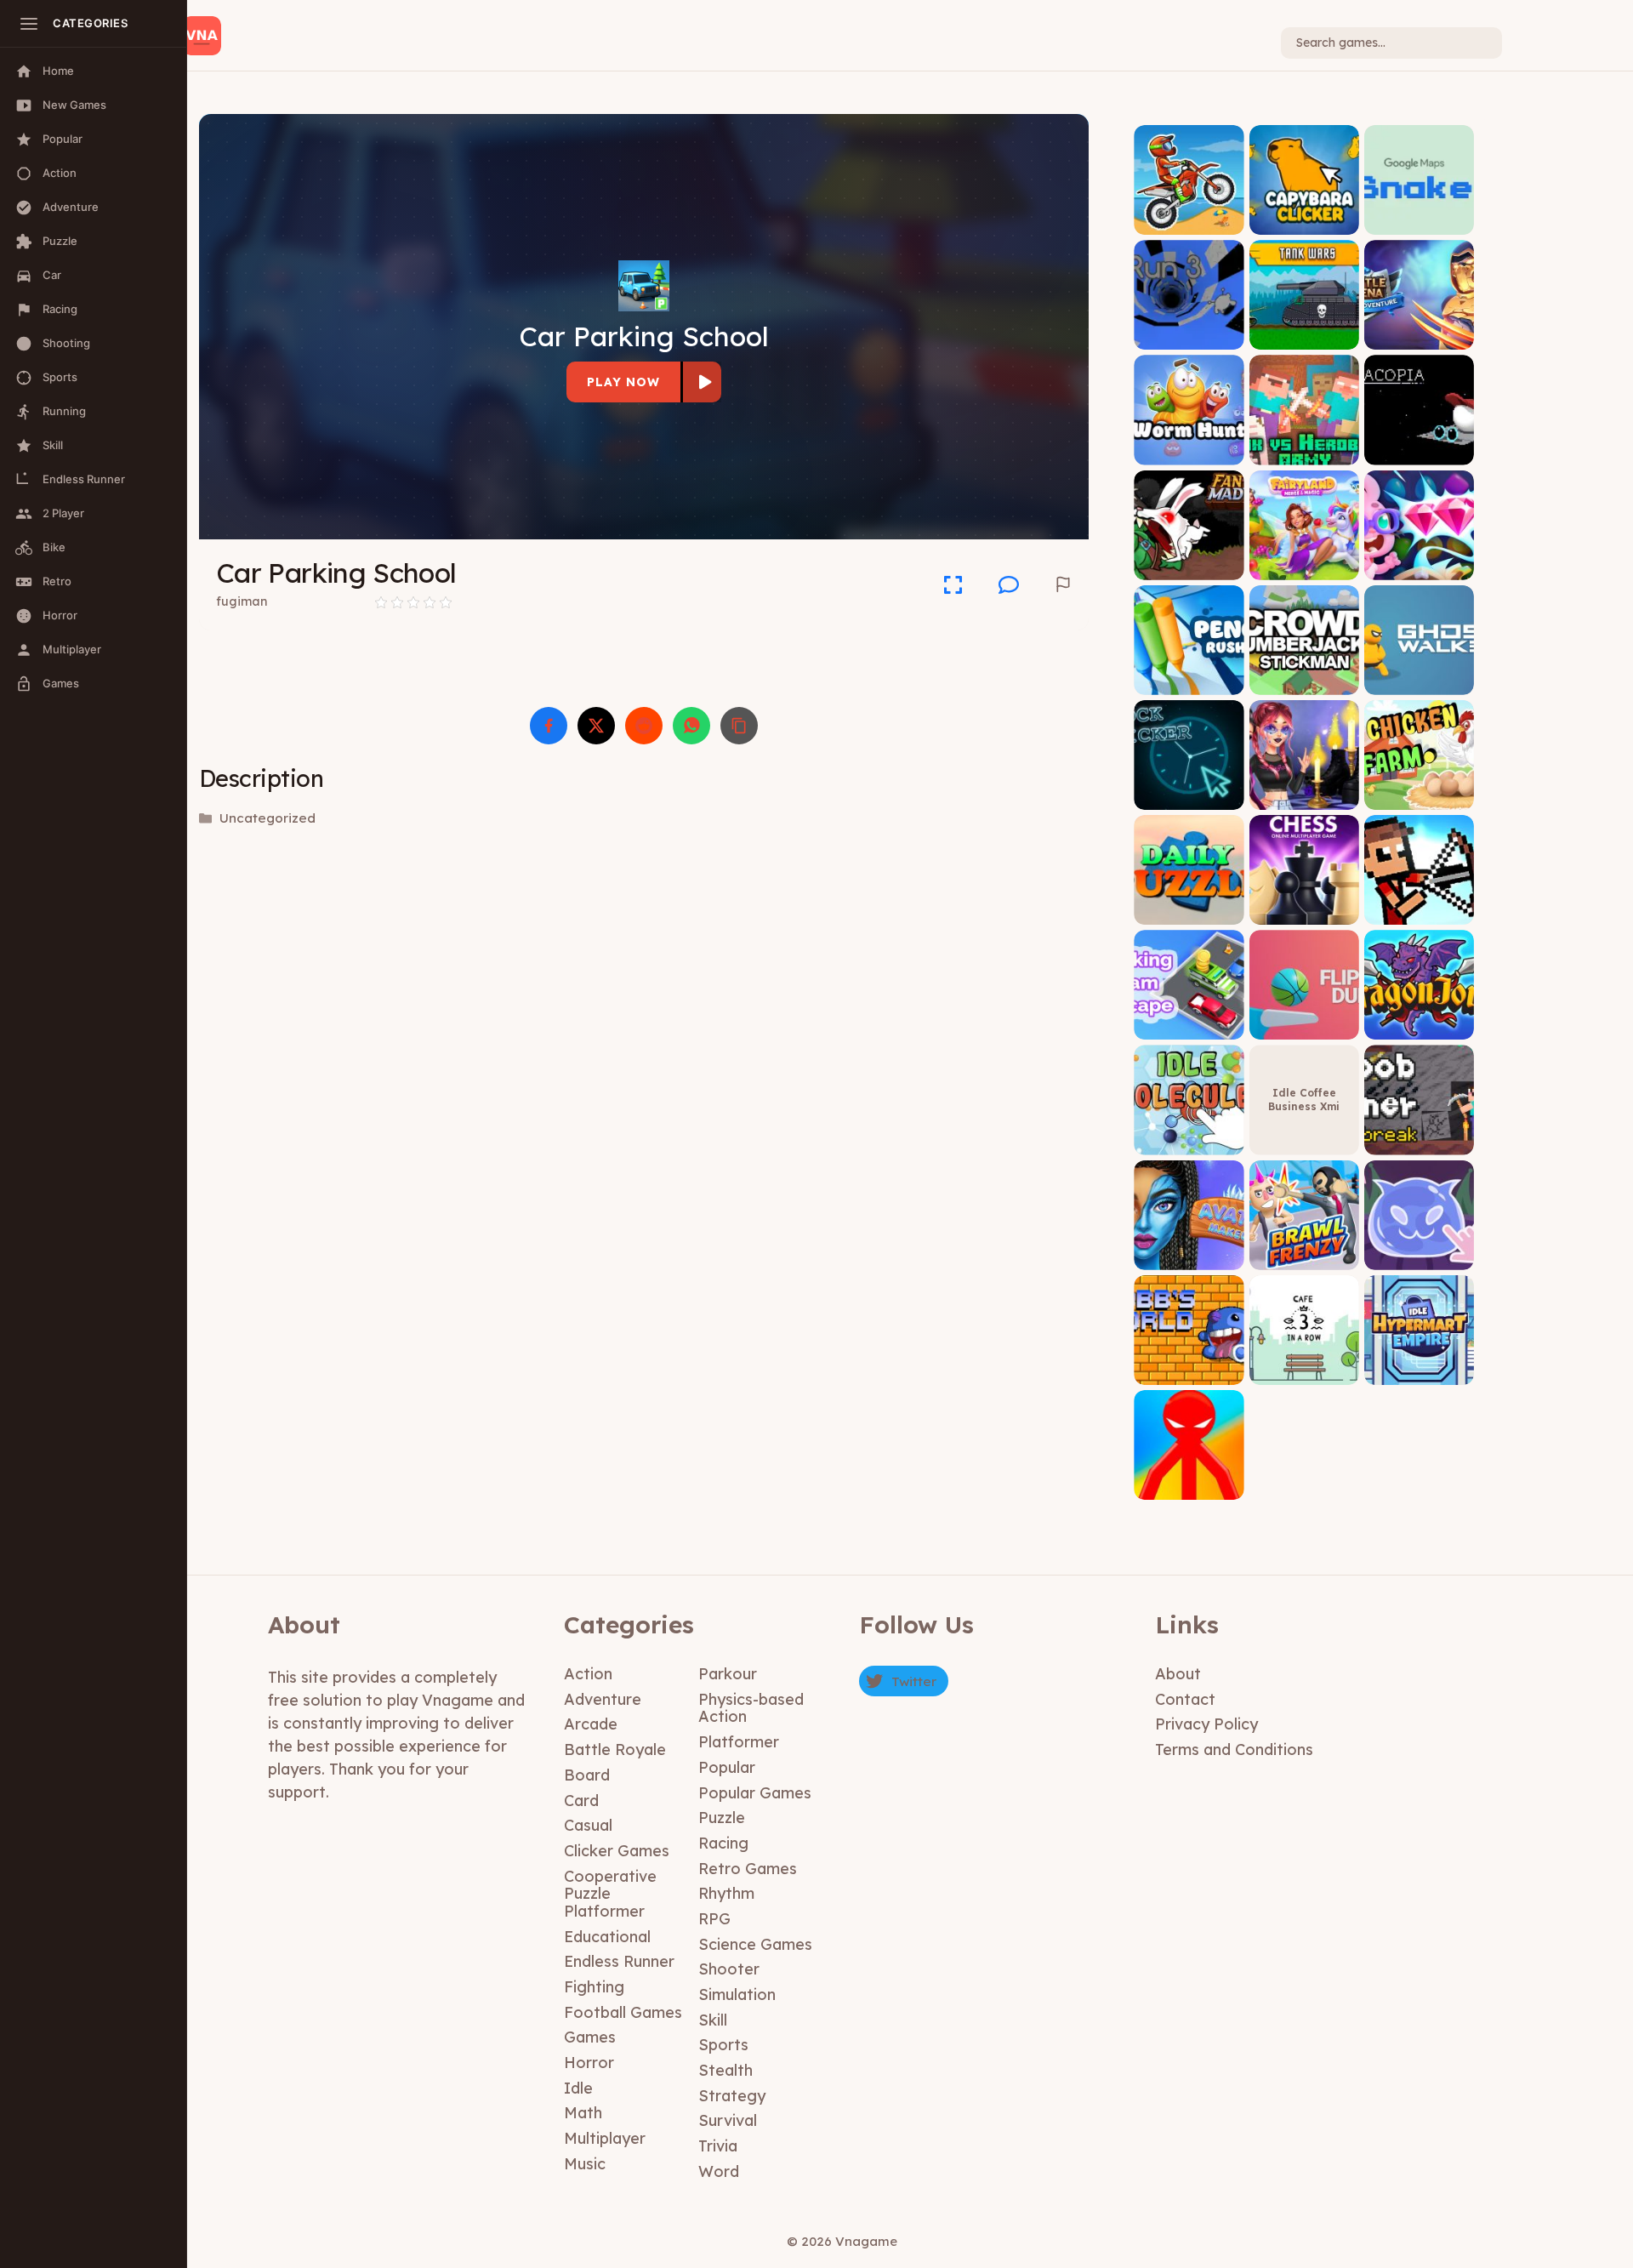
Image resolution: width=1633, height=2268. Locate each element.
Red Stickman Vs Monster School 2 (1189, 1482)
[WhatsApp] (691, 726)
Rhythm (726, 1893)
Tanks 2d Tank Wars (1304, 331)
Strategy (732, 2096)
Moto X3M (1189, 222)
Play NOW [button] (623, 382)
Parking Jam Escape (1189, 1021)
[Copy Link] (739, 726)
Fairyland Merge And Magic (1304, 561)
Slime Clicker (1419, 1257)
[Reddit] (644, 726)
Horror (589, 2063)
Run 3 (1189, 337)
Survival (728, 2120)
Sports (723, 2045)
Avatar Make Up (1189, 1257)
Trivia (718, 2146)
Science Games (755, 1944)
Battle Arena (1419, 337)
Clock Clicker (1189, 797)
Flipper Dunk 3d (1304, 1027)
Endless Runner (619, 1961)
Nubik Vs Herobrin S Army (1304, 446)
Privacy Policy (1206, 1724)
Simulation (737, 1994)
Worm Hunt (1189, 452)
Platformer (739, 1742)
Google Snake (1419, 222)
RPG (714, 1919)
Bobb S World (1189, 1372)
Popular (727, 1767)
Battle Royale (615, 1749)
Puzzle (722, 1818)
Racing (723, 1843)
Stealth (725, 2070)
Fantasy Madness (1189, 567)
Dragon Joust (1419, 1027)
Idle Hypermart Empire (1419, 1366)
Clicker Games (617, 1851)
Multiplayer (605, 2138)
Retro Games (748, 1869)
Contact (1185, 1699)
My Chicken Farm (1419, 797)
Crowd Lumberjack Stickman (1304, 676)
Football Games (623, 2012)
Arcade (591, 1724)
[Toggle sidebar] (29, 24)
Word (719, 2171)
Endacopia (1419, 452)
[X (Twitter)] (596, 726)
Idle (578, 2088)
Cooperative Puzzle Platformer (610, 1894)
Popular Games (755, 1793)
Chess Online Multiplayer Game (1304, 906)
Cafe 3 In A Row (1304, 1372)
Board (587, 1775)
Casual (588, 1825)
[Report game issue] (1063, 584)
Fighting (594, 1987)
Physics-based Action (751, 1708)
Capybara (1304, 222)
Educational (607, 1937)
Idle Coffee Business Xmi (1304, 1100)
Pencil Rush (1189, 682)
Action (588, 1674)
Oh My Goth (1304, 797)
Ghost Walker (1419, 682)
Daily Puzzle (1189, 912)
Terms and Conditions (1234, 1749)
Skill (713, 2020)
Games (590, 2037)
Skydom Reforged (1419, 567)
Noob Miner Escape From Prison (1419, 1130)
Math (583, 2113)
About (1178, 1674)
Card (581, 1801)
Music (585, 2164)
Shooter (729, 1969)
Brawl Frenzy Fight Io (1304, 1251)
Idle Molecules (1189, 1142)
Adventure (603, 1699)
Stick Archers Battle (1419, 906)
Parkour (728, 1674)
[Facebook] (549, 726)
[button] (1009, 584)
